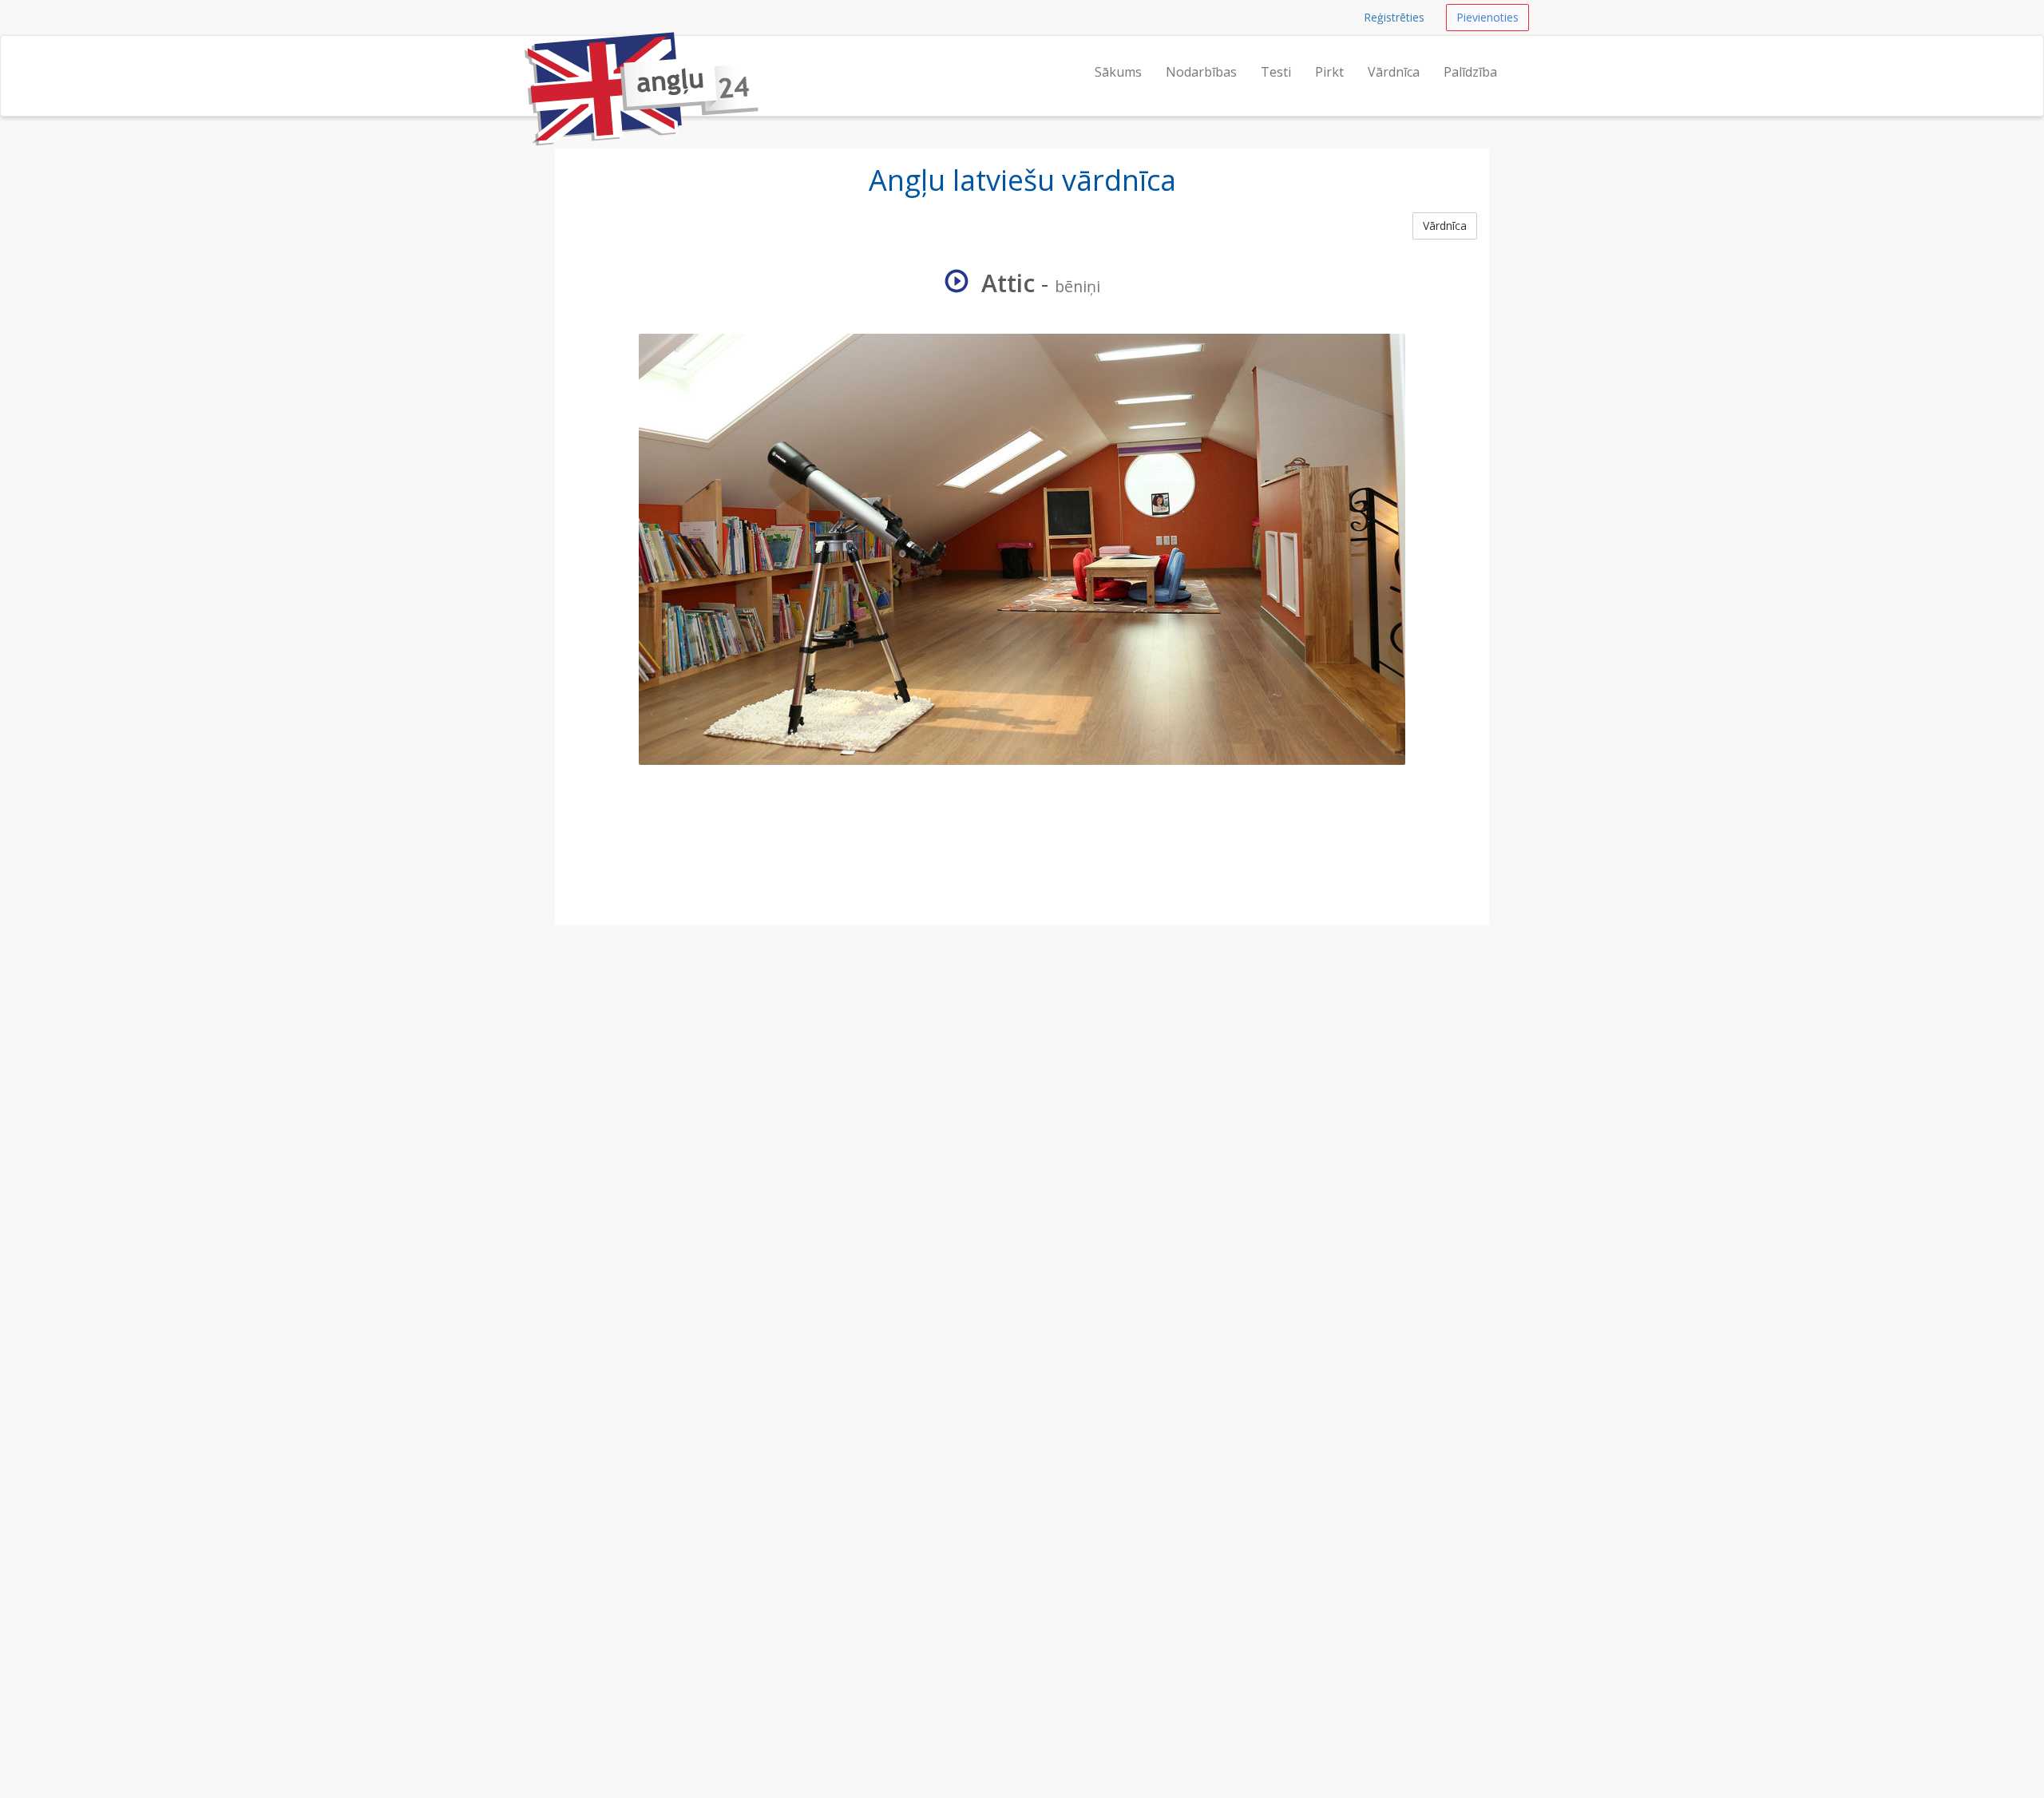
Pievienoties (1487, 17)
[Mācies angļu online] (523, 56)
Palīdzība (1470, 72)
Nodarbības (1201, 72)
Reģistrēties (1394, 17)
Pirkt (1329, 72)
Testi (1276, 72)
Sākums (1118, 72)
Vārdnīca (1394, 72)
